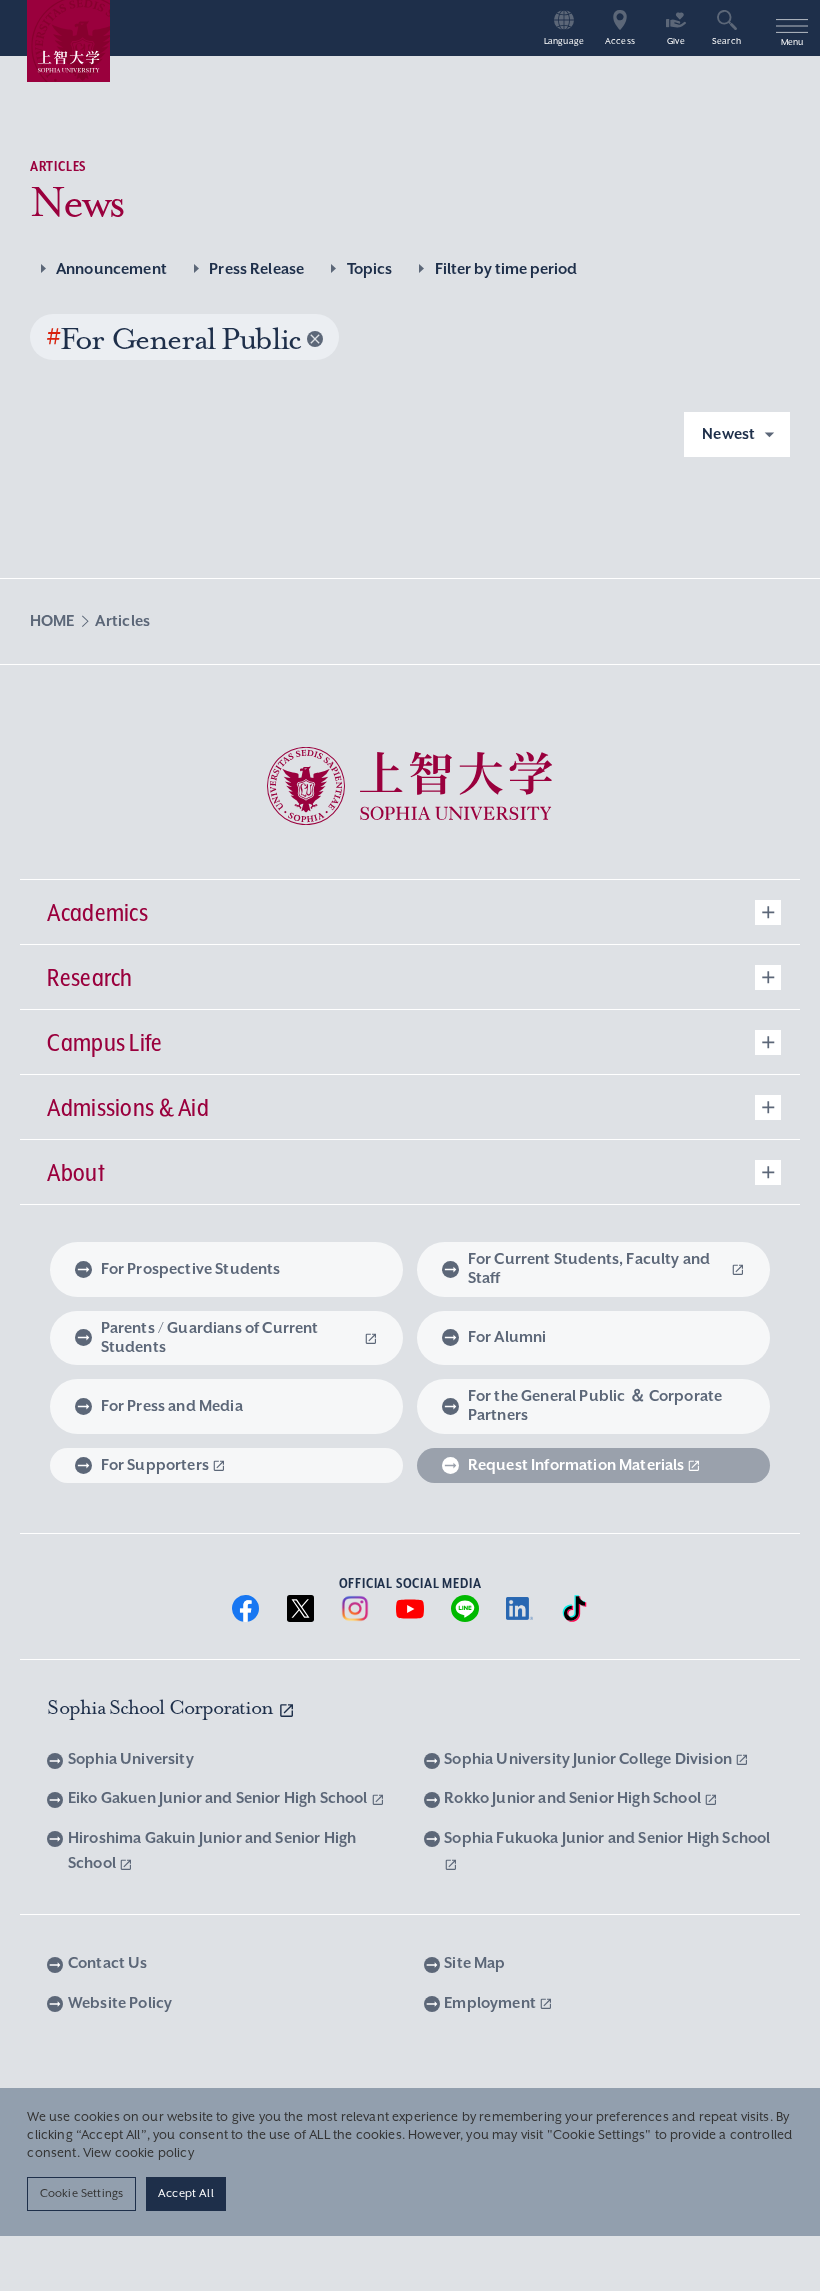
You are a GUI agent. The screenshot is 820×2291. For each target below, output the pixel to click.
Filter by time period (506, 269)
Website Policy (120, 2003)
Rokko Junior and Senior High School (574, 1798)
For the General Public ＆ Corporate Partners (595, 1405)
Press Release (256, 269)
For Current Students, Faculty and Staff (589, 1268)
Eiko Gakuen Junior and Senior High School (219, 1798)
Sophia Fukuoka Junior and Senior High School (607, 1838)
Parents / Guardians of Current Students (210, 1337)
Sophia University (130, 1759)
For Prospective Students (191, 1269)
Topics (369, 269)
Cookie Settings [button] (81, 2193)
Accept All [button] (186, 2193)
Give (676, 41)
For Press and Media (172, 1406)
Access (620, 41)
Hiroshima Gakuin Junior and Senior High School (212, 1851)
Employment (491, 2003)
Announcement (111, 269)
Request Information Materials (576, 1465)
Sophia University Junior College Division (589, 1759)
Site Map (474, 1963)
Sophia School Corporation (162, 1707)
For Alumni (507, 1337)
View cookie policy (138, 2153)
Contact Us (107, 1963)
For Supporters (155, 1465)
